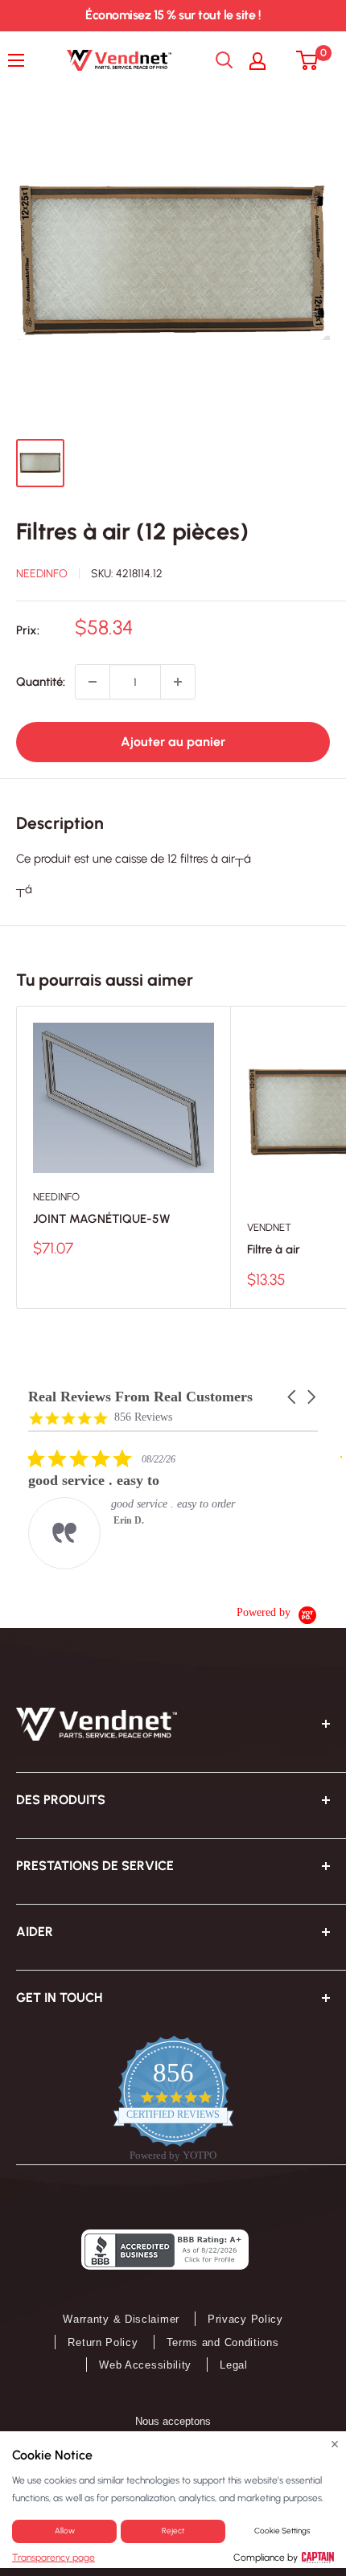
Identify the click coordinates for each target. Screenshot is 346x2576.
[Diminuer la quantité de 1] (93, 682)
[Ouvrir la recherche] (224, 60)
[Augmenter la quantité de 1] (178, 682)
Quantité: (41, 682)
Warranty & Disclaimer (121, 2319)
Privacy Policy (245, 2319)
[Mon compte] (266, 60)
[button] (293, 1397)
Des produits (61, 1800)
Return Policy (103, 2342)
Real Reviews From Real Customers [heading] (140, 1397)
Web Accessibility (145, 2365)
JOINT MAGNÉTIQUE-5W (102, 1219)
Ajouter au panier (173, 742)
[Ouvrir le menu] (20, 60)
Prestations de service (95, 1866)
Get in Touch (59, 1998)
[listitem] (149, 1509)
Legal (234, 2365)
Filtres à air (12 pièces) (132, 531)
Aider (35, 1932)
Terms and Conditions (223, 2342)
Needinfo (42, 574)
